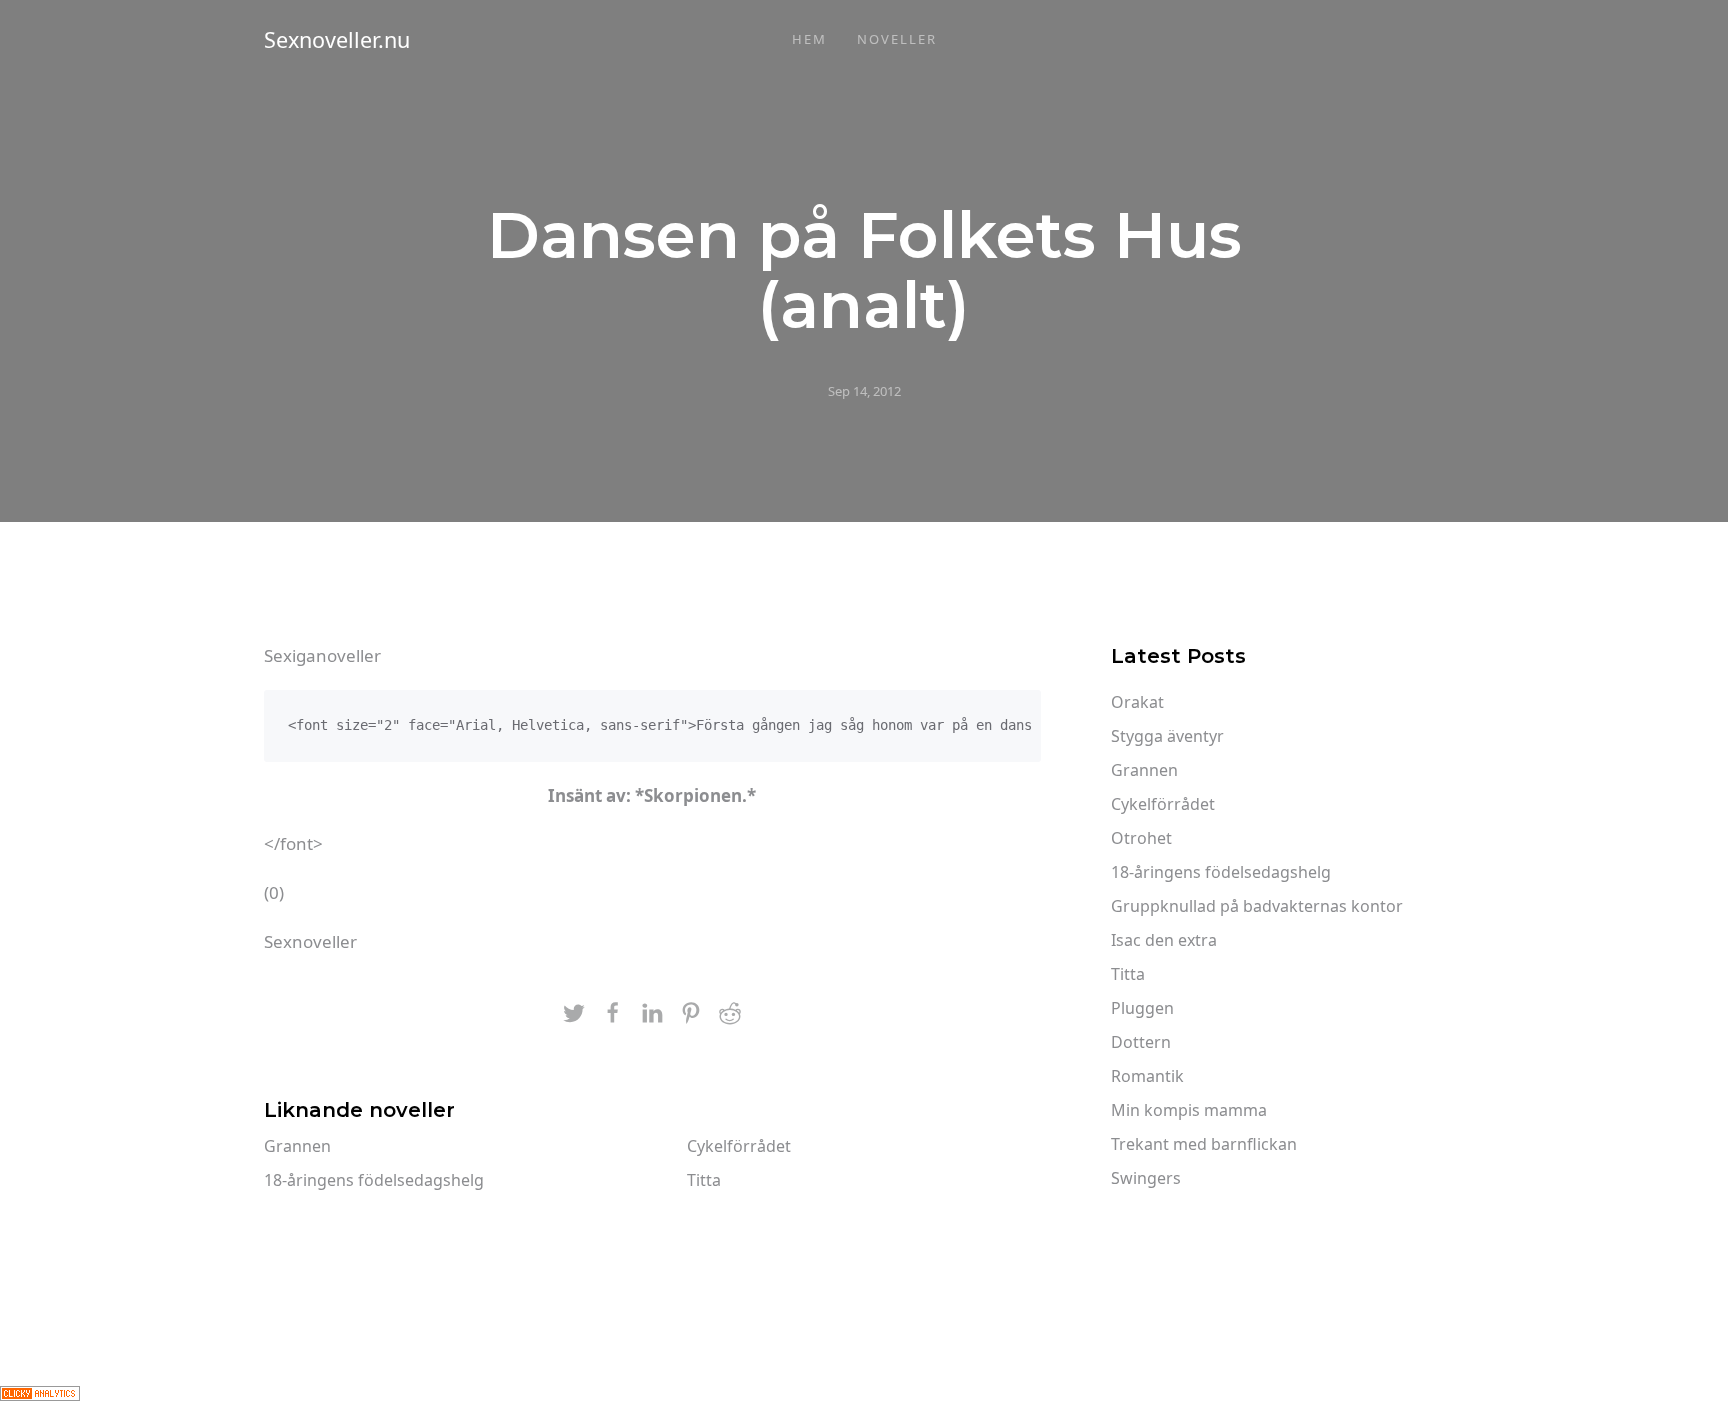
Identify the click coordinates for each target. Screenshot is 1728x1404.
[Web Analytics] (40, 1392)
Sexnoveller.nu (337, 39)
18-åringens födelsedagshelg (374, 1180)
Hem (809, 39)
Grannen (297, 1146)
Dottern (1141, 1042)
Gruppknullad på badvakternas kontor (1257, 906)
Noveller (897, 39)
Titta (704, 1180)
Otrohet (1141, 838)
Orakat (1137, 702)
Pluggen (1142, 1008)
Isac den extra (1164, 940)
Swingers (1146, 1178)
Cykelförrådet (739, 1146)
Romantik (1147, 1076)
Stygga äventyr (1167, 736)
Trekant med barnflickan (1204, 1144)
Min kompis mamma (1189, 1110)
